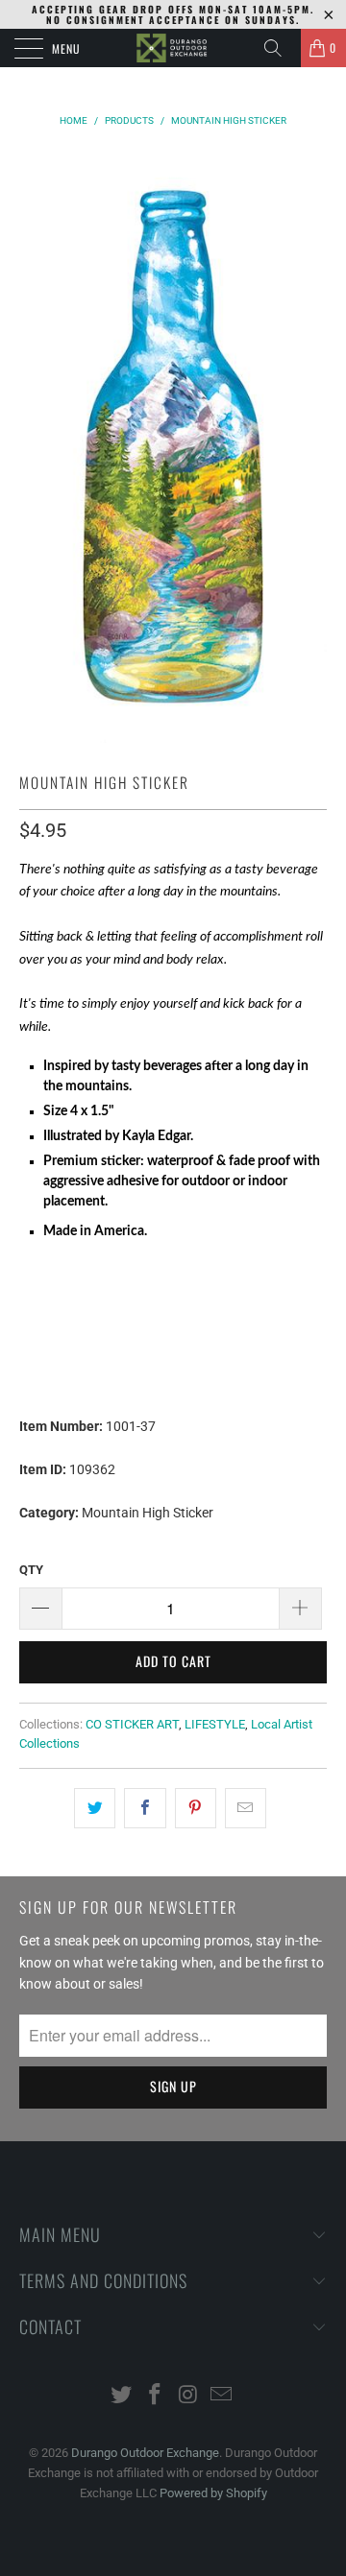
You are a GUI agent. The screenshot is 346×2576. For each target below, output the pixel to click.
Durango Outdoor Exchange (145, 2453)
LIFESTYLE (215, 1724)
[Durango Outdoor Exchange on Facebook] (156, 2396)
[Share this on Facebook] (145, 1808)
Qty (31, 1570)
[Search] (280, 48)
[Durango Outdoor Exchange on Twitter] (122, 2396)
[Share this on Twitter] (95, 1808)
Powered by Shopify (213, 2493)
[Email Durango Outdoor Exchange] (222, 2396)
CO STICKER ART (132, 1724)
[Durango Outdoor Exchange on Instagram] (189, 2396)
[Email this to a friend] (246, 1808)
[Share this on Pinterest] (196, 1808)
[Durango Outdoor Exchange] (173, 48)
